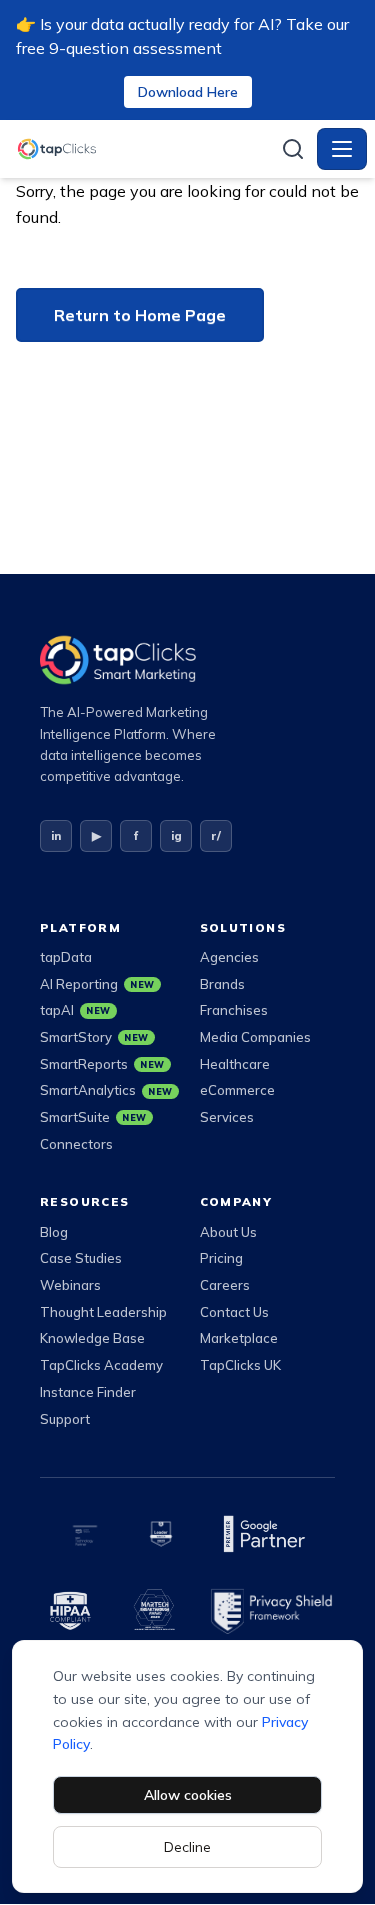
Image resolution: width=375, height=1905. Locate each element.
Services (227, 1117)
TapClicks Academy (101, 1365)
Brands (222, 984)
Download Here (188, 92)
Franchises (234, 1010)
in (56, 835)
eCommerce (237, 1090)
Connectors (76, 1144)
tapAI (75, 1010)
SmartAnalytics (106, 1090)
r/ (216, 835)
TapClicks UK (240, 1365)
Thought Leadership (103, 1312)
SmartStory (94, 1037)
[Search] (293, 149)
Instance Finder (88, 1392)
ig (176, 835)
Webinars (70, 1285)
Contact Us (234, 1312)
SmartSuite (93, 1117)
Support (65, 1419)
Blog (54, 1232)
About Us (228, 1232)
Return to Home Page (140, 315)
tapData (66, 957)
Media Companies (255, 1037)
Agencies (229, 957)
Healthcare (235, 1064)
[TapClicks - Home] (142, 149)
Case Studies (81, 1258)
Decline (187, 1847)
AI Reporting (97, 984)
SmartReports (102, 1064)
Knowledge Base (92, 1338)
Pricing (221, 1258)
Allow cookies (188, 1795)
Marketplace (239, 1338)
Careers (225, 1285)
